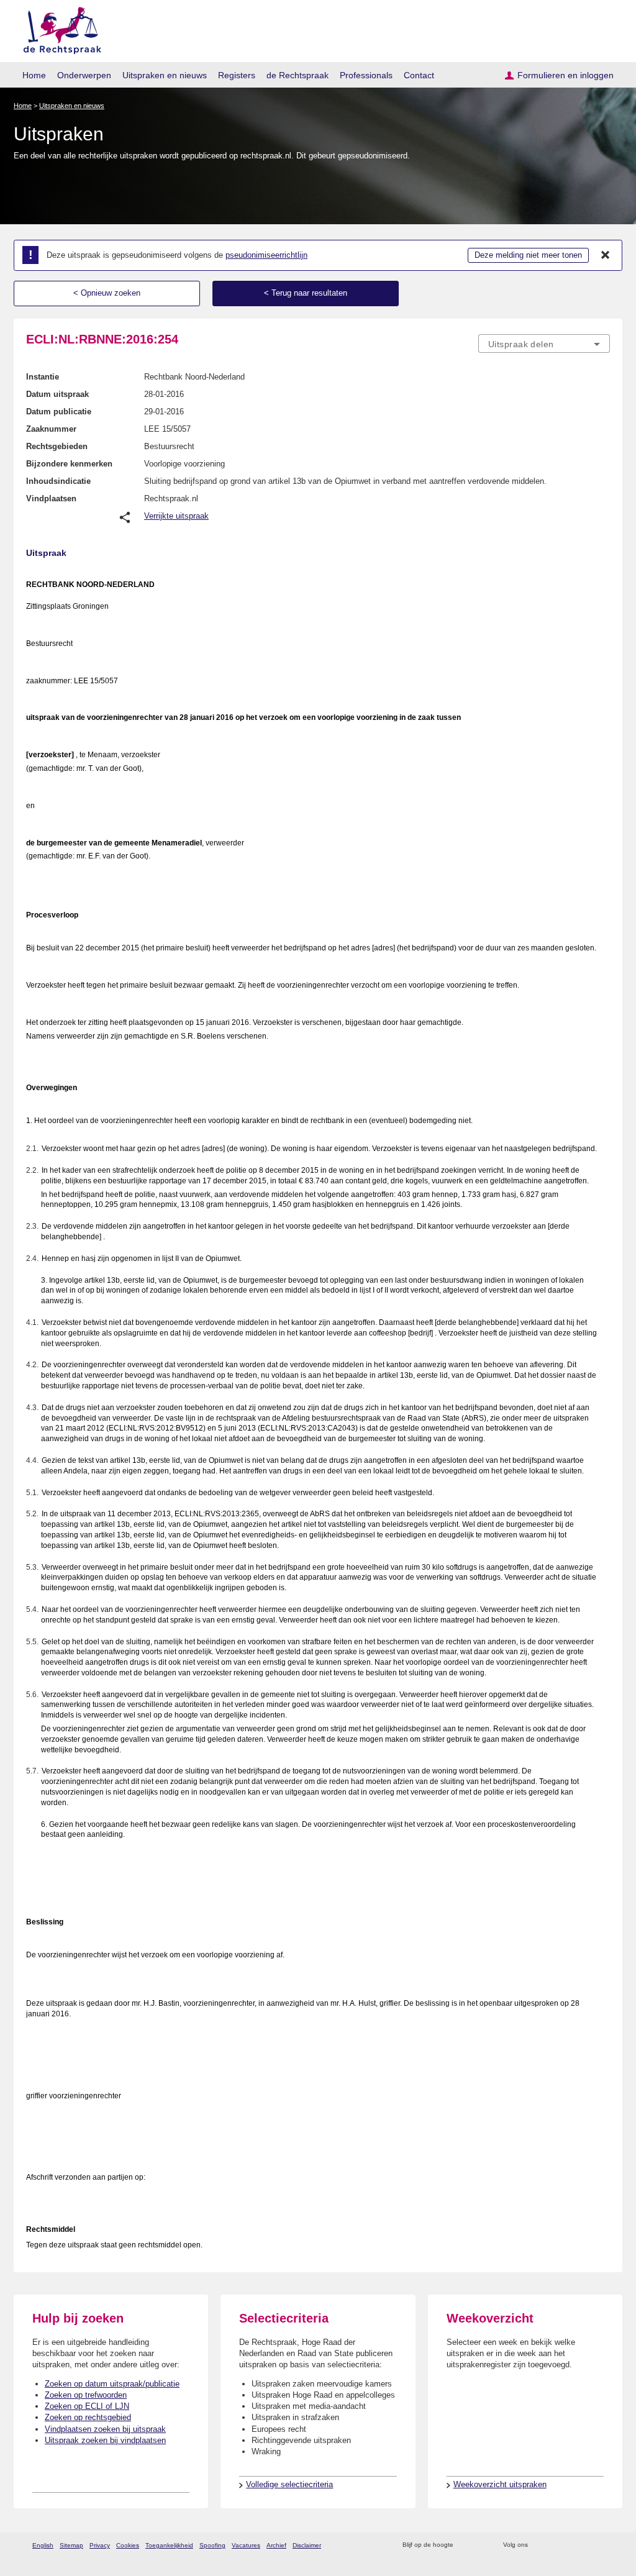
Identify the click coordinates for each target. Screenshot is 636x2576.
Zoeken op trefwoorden (86, 2395)
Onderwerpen (84, 75)
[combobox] (544, 344)
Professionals (366, 75)
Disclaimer (307, 2545)
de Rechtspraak (298, 75)
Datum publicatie (59, 412)
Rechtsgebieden (57, 446)
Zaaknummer (51, 429)
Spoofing (212, 2545)
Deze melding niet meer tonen (528, 255)
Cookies (128, 2545)
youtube (603, 2545)
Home (34, 75)
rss (465, 2545)
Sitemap (71, 2545)
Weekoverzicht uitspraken (500, 2484)
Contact (419, 75)
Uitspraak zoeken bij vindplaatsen (105, 2440)
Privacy (100, 2545)
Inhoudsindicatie (58, 481)
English (43, 2545)
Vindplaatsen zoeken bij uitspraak (105, 2429)
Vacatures (246, 2545)
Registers (237, 75)
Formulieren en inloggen (566, 75)
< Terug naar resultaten (306, 293)
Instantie (43, 377)
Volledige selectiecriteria (289, 2484)
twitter (539, 2545)
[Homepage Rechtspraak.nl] (58, 28)
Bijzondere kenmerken (69, 464)
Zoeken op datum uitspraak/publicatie (112, 2384)
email (481, 2545)
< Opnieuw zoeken (107, 293)
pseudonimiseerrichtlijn (266, 255)
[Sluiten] (606, 255)
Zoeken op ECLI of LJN (87, 2406)
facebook (555, 2545)
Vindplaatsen (51, 498)
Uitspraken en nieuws (165, 75)
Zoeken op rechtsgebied (88, 2417)
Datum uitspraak (57, 394)
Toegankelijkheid (169, 2545)
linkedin (587, 2545)
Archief (276, 2545)
